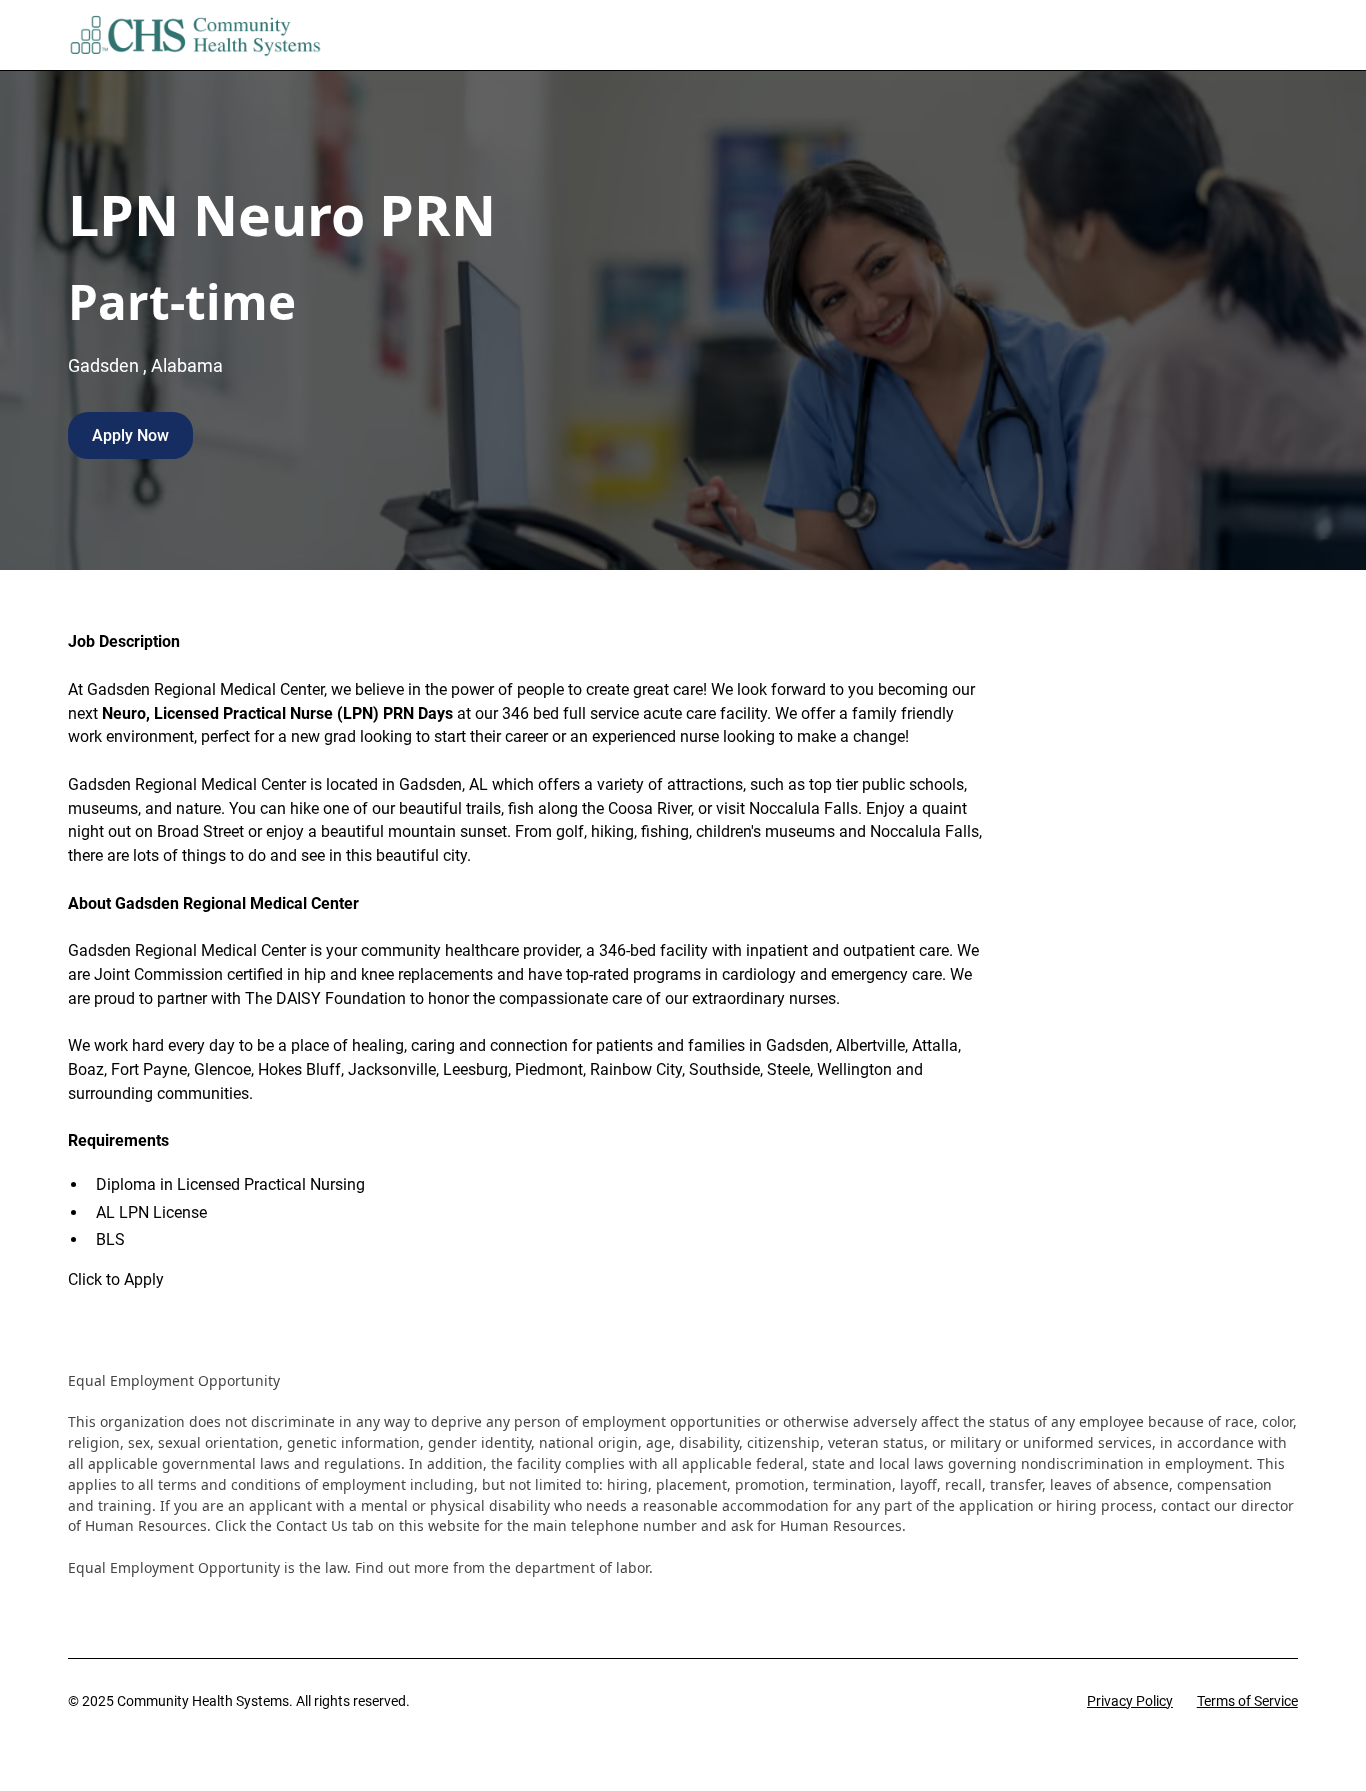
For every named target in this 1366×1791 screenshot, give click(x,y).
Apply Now (130, 435)
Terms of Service (1247, 1701)
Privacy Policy (1130, 1701)
